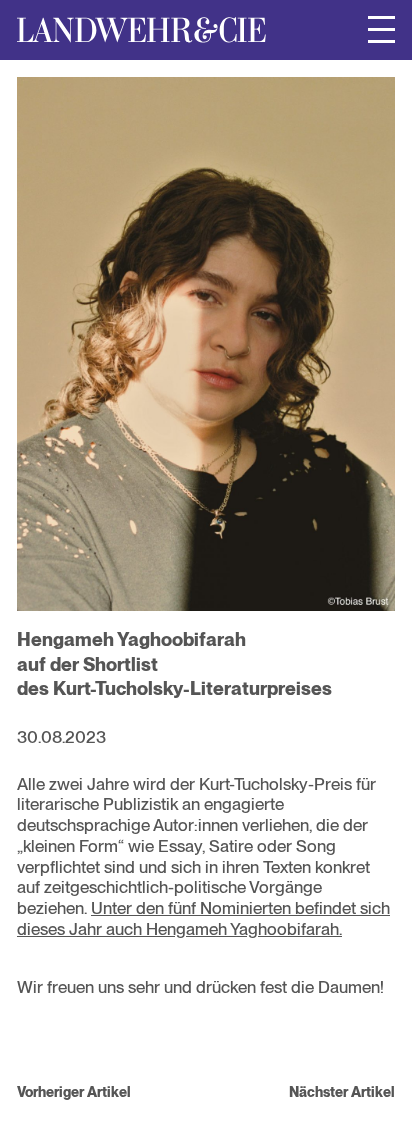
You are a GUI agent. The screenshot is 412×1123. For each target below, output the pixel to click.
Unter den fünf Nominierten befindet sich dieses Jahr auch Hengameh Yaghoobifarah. (203, 918)
